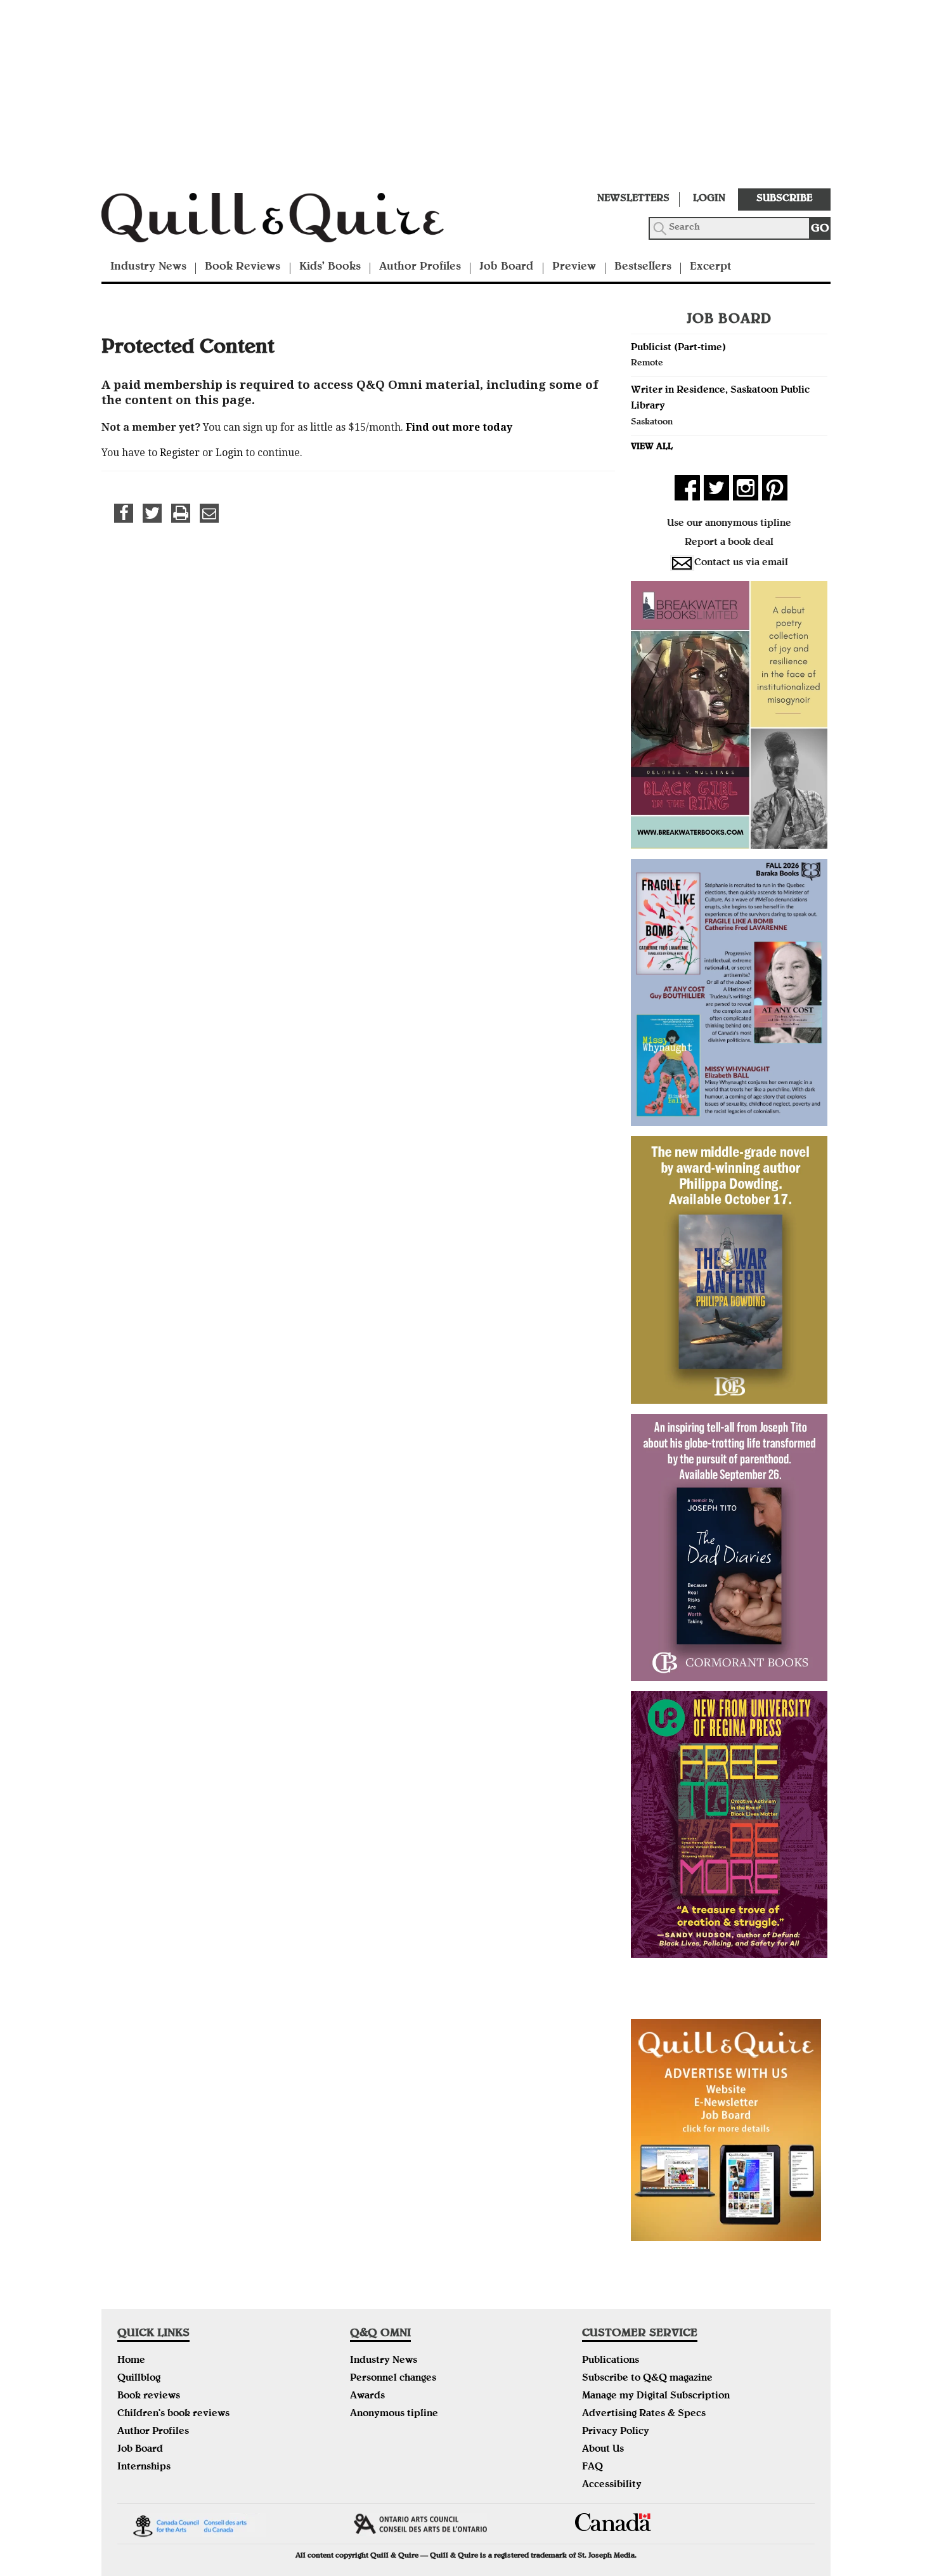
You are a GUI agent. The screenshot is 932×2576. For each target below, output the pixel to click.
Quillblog (139, 2379)
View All (652, 447)
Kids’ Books (330, 267)
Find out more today (459, 427)
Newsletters (633, 199)
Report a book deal (729, 543)
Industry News (148, 267)
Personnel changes (393, 2379)
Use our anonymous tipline (729, 524)
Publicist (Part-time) (678, 348)
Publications (611, 2361)
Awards (367, 2396)
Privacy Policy (616, 2432)
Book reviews (149, 2396)
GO (820, 229)
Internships (144, 2468)
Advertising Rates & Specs (644, 2414)
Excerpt (710, 267)
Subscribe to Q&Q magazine (647, 2379)
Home (131, 2361)
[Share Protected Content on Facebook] (124, 513)
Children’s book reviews (173, 2414)
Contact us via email (741, 563)
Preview (574, 267)
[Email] (209, 513)
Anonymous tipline (394, 2414)
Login (709, 199)
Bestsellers (643, 267)
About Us (603, 2450)
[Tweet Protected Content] (152, 513)
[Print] (181, 513)
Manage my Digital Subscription (656, 2396)
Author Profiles (420, 267)
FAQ (592, 2468)
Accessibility (612, 2485)
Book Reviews (243, 267)
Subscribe (784, 199)
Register (180, 453)
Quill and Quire (292, 221)
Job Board (506, 267)
